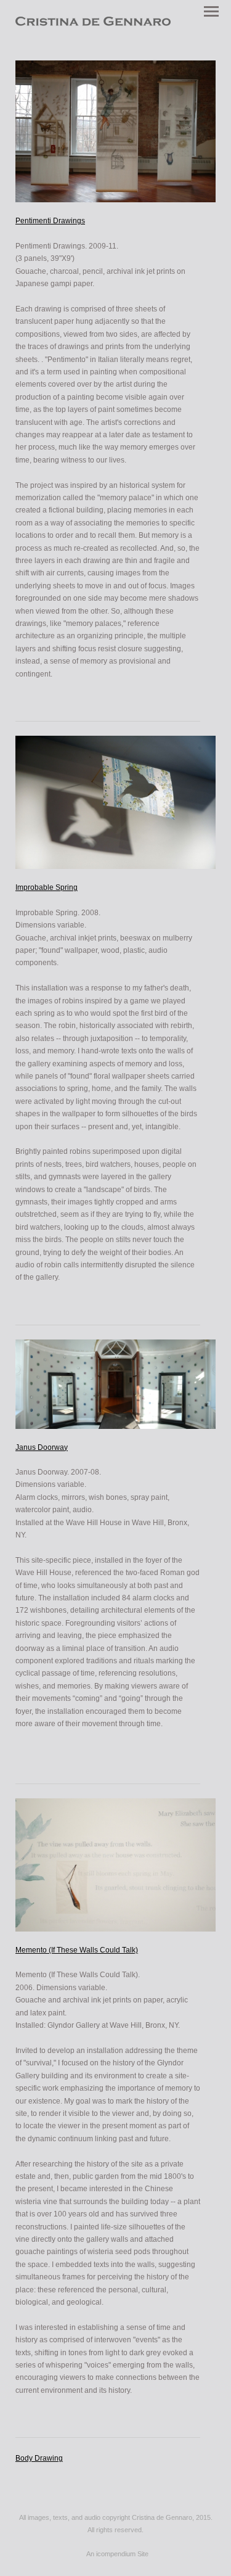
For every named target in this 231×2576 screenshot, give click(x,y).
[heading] (93, 23)
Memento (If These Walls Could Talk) (77, 1950)
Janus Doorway (42, 1447)
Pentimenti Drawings (50, 221)
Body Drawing (39, 2458)
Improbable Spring (47, 887)
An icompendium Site (117, 2554)
